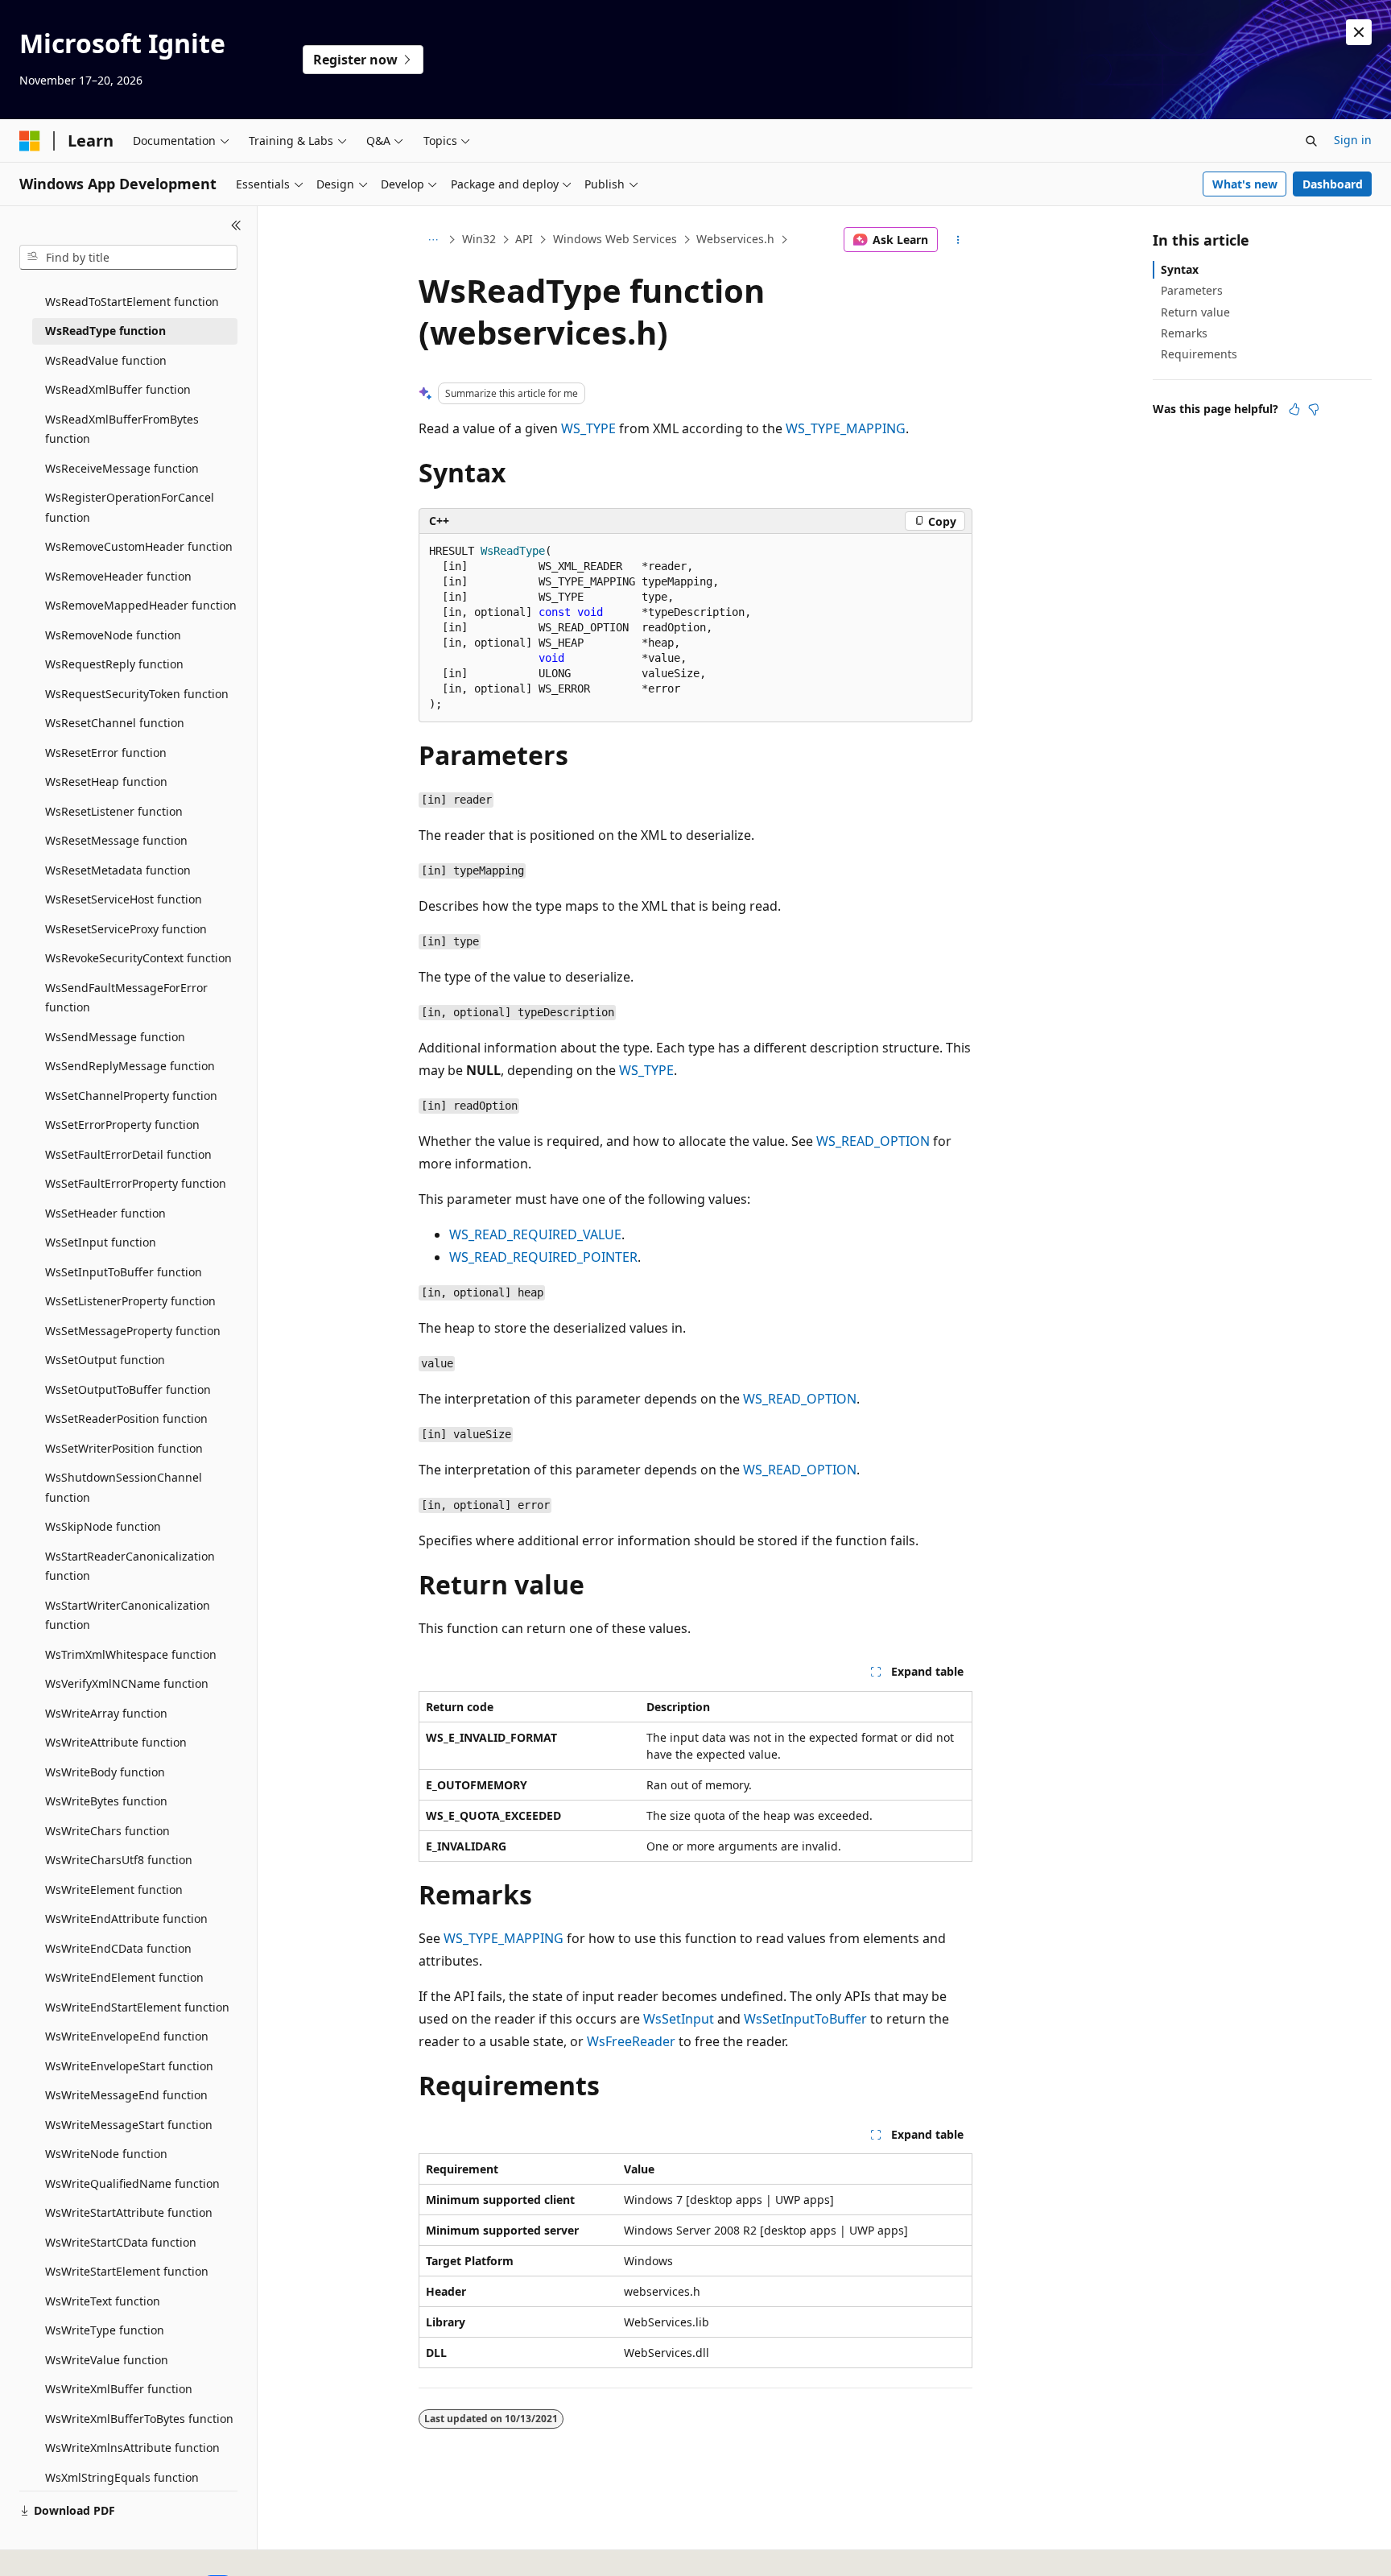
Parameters (1192, 290)
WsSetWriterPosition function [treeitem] (124, 1448)
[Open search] (1311, 141)
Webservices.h (735, 239)
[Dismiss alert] (1359, 32)
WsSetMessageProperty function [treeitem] (133, 1331)
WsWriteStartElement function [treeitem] (127, 2271)
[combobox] (128, 258)
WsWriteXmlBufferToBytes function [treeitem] (139, 2419)
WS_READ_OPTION (873, 1141)
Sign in (1353, 140)
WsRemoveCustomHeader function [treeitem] (139, 546)
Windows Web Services (615, 239)
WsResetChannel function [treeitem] (115, 723)
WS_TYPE (588, 428)
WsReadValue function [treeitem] (106, 360)
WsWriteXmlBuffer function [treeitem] (119, 2389)
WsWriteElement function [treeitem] (114, 1890)
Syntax (1180, 269)
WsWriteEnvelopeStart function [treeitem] (129, 2066)
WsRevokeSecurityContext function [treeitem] (138, 958)
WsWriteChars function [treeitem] (107, 1831)
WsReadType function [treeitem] (105, 331)
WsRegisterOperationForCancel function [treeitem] (130, 507)
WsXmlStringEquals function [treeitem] (122, 2477)
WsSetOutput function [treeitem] (105, 1360)
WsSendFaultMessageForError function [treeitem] (126, 998)
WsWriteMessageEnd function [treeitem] (126, 2095)
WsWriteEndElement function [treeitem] (124, 1977)
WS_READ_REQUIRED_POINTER (543, 1257)
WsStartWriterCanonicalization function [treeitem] (128, 1615)
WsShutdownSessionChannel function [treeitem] (124, 1487)
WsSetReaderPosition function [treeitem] (126, 1418)
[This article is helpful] (1294, 409)
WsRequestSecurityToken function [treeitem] (137, 694)
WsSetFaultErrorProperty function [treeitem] (136, 1183)
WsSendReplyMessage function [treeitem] (130, 1066)
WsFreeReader (631, 2041)
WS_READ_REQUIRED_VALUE (535, 1234)
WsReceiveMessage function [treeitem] (122, 468)
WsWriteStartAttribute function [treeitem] (129, 2212)
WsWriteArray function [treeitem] (106, 1713)
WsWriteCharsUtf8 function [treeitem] (119, 1860)
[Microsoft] (30, 141)
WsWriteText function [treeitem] (103, 2301)
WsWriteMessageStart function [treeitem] (129, 2125)
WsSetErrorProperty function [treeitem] (122, 1125)
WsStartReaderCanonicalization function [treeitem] (130, 1566)
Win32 (479, 239)
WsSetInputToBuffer (805, 2019)
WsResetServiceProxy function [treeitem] (126, 929)
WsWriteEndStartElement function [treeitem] (137, 2007)
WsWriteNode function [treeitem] (106, 2154)
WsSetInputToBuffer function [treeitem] (124, 1272)
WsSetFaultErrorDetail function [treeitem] (128, 1154)
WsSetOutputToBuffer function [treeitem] (128, 1389)
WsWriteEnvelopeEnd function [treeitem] (127, 2036)
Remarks (1184, 333)
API (524, 239)
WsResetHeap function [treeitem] (106, 781)
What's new (1245, 184)
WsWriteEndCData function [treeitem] (118, 1948)
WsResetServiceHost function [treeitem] (124, 899)
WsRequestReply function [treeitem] (114, 664)
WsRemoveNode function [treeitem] (113, 635)
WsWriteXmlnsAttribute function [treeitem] (132, 2448)
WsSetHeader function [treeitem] (105, 1213)
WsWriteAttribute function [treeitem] (116, 1742)
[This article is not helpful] (1314, 409)
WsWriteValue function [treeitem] (107, 2360)
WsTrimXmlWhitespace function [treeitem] (131, 1654)
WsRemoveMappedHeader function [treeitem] (141, 605)
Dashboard (1333, 184)
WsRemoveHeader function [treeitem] (118, 576)
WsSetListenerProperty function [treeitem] (130, 1301)
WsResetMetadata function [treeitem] (118, 870)
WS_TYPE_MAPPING (846, 428)
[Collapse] (236, 225)
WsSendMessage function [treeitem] (115, 1037)
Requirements (1199, 354)
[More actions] (958, 240)
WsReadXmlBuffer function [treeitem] (118, 389)
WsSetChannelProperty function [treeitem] (131, 1096)
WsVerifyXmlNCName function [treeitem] (127, 1683)
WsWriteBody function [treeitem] (105, 1772)
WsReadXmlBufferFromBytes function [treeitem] (122, 429)
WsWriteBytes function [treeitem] (106, 1801)
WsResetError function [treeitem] (106, 753)
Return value (1195, 312)
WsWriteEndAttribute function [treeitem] (126, 1919)
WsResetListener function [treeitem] (114, 811)
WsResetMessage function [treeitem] (116, 840)
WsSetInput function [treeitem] (101, 1242)
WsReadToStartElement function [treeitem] (132, 302)
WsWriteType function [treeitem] (105, 2330)
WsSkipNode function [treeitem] (103, 1526)
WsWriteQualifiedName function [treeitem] (132, 2183)
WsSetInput (679, 2019)
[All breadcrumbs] (433, 240)
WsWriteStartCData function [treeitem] (121, 2242)
